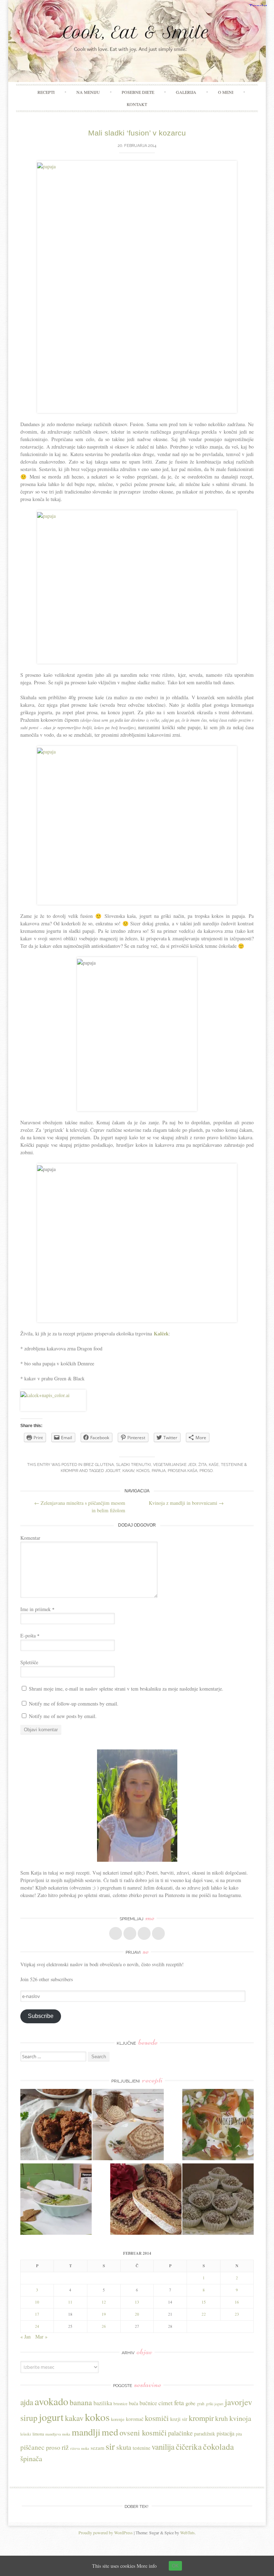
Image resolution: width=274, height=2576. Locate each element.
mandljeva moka (58, 2434)
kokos (143, 1471)
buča (133, 2403)
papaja (159, 1471)
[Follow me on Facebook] (116, 1933)
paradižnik (205, 2434)
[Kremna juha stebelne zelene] (56, 2200)
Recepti (46, 92)
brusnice (120, 2404)
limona (38, 2434)
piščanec (32, 2447)
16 (237, 2302)
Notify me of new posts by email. (63, 1716)
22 (204, 2314)
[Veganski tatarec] (56, 2125)
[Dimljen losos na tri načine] (218, 2125)
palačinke (180, 2433)
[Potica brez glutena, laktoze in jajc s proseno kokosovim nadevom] (128, 2125)
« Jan (26, 2337)
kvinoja (240, 2418)
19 (104, 2314)
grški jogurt (215, 2404)
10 (37, 2302)
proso (206, 1471)
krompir (201, 2418)
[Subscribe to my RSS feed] (158, 1933)
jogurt (113, 1471)
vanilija (163, 2447)
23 (237, 2314)
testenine (141, 2448)
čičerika (189, 2447)
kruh (222, 2418)
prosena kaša (182, 1471)
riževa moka (80, 2448)
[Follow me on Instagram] (144, 1933)
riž (65, 2447)
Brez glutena (99, 1465)
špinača (31, 2458)
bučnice (148, 2403)
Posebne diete (138, 92)
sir (110, 2446)
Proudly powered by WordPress (106, 2532)
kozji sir (179, 2419)
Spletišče (29, 1662)
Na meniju (88, 92)
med (110, 2432)
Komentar (30, 1538)
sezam (97, 2448)
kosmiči (157, 2418)
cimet (166, 2403)
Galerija (186, 92)
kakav (128, 1471)
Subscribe (41, 2016)
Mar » (41, 2337)
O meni (226, 92)
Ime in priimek (37, 1609)
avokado (51, 2401)
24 (37, 2326)
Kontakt (137, 104)
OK (175, 2566)
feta (179, 2403)
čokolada (219, 2447)
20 (137, 2314)
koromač (135, 2419)
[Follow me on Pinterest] (130, 1933)
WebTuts (187, 2532)
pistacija (225, 2433)
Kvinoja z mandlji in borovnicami (186, 1503)
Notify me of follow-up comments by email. (74, 1704)
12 (104, 2302)
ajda (27, 2402)
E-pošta (30, 1635)
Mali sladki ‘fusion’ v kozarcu (137, 133)
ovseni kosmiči (143, 2432)
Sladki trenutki (133, 1465)
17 (37, 2314)
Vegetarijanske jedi (175, 1465)
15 (204, 2302)
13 (137, 2302)
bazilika (103, 2403)
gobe (191, 2403)
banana (81, 2402)
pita (239, 2434)
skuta (124, 2447)
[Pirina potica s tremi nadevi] (146, 2200)
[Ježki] (218, 2200)
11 (70, 2302)
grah (201, 2404)
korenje (118, 2419)
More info (147, 2566)
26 (104, 2326)
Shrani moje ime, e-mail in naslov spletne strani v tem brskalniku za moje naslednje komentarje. (126, 1689)
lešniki (26, 2434)
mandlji (86, 2432)
